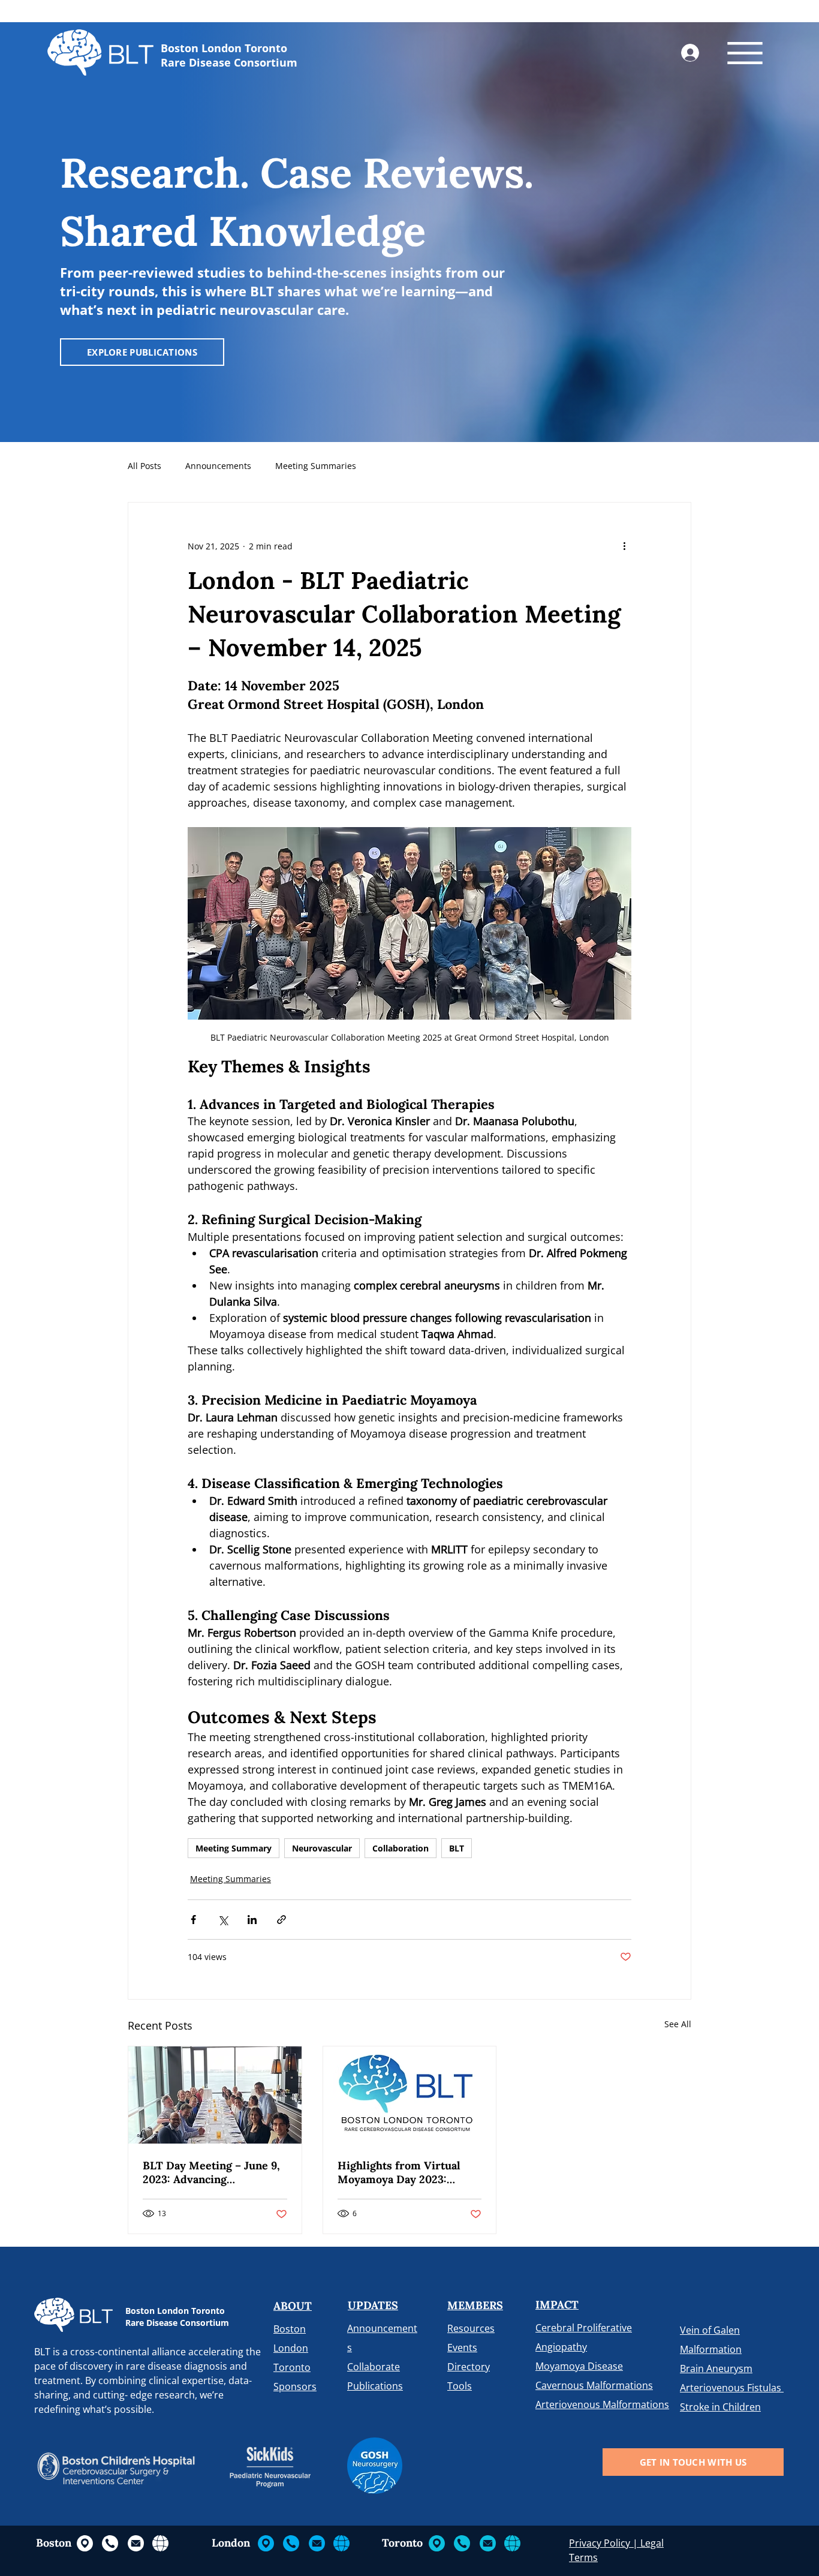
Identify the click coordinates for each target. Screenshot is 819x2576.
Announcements (218, 466)
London (291, 2348)
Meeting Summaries (316, 466)
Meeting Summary (234, 1848)
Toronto (292, 2367)
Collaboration (401, 1848)
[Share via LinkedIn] (252, 1920)
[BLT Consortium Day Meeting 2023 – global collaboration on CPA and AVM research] (215, 2095)
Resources (471, 2328)
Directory (469, 2367)
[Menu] (745, 53)
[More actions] (624, 546)
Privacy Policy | (605, 2543)
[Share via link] (281, 1920)
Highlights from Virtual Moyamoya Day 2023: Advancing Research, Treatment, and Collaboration (399, 2172)
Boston (290, 2329)
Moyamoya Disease (579, 2366)
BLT (457, 1848)
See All (678, 2024)
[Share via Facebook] (193, 1920)
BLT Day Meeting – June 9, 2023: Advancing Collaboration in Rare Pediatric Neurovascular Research (211, 2172)
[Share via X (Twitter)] (223, 1920)
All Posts (144, 466)
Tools (460, 2386)
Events (462, 2347)
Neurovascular (322, 1848)
